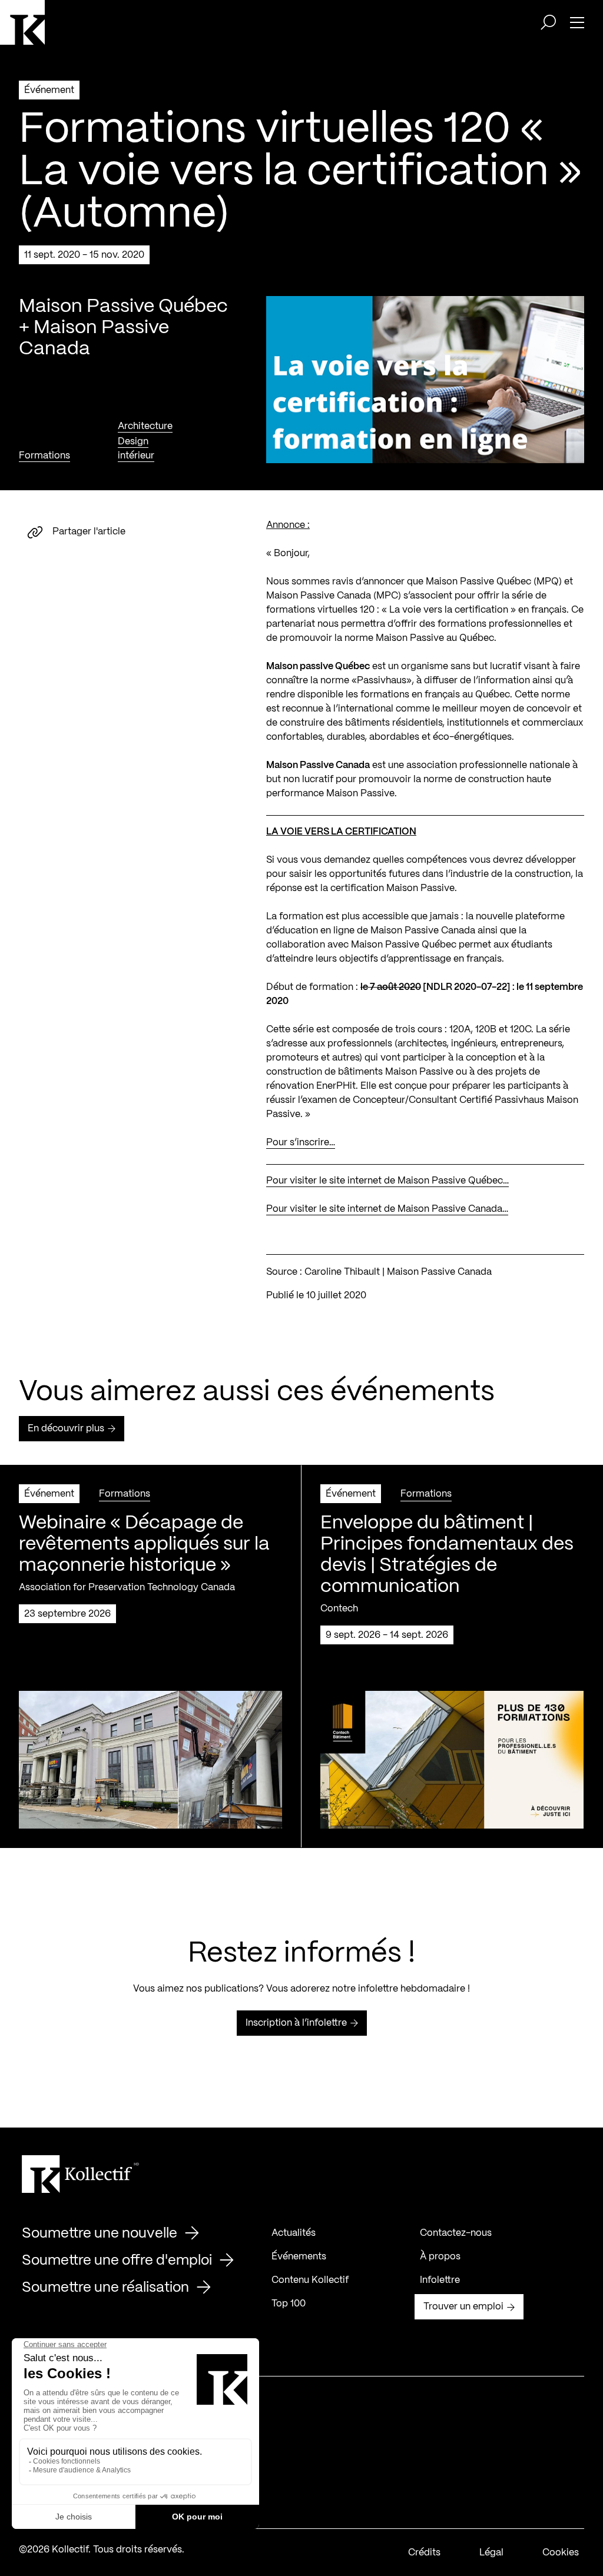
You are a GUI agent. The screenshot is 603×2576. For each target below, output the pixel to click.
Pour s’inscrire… (301, 1143)
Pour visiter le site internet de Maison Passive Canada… (387, 1209)
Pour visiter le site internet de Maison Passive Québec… (387, 1181)
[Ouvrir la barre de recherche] (548, 22)
